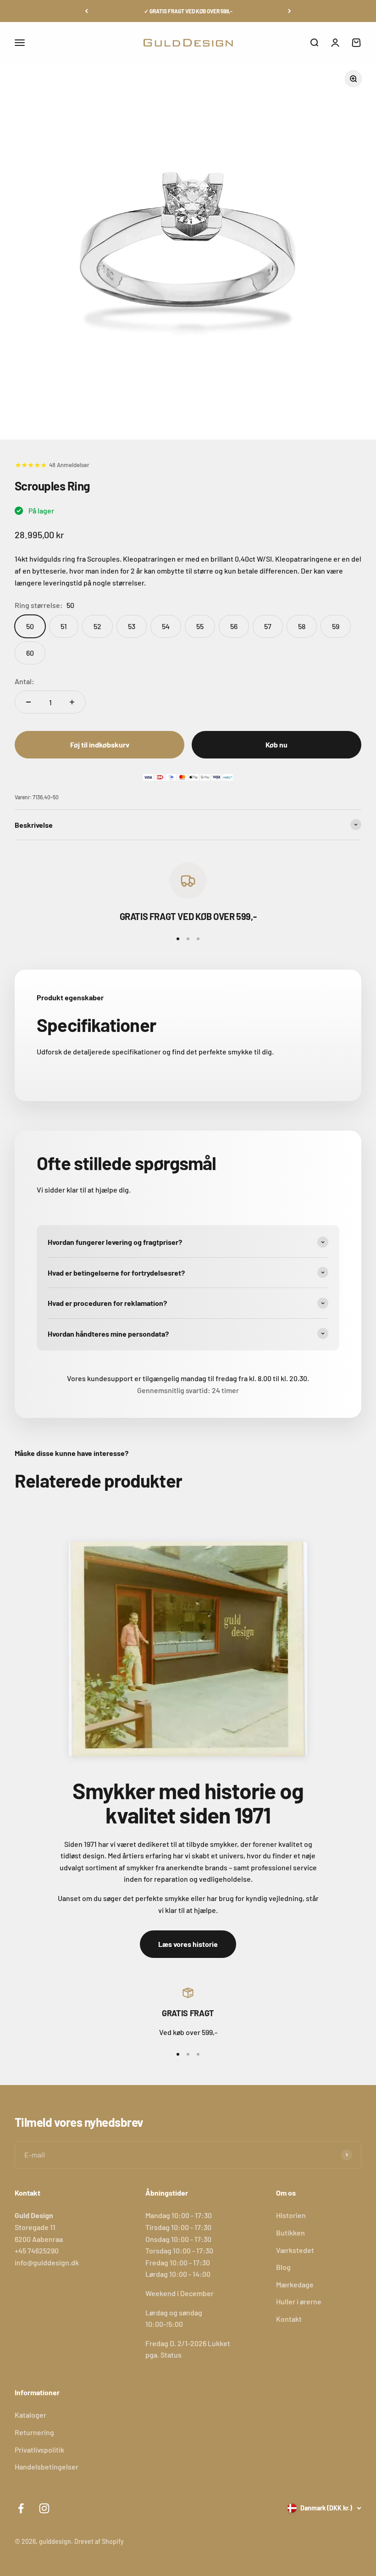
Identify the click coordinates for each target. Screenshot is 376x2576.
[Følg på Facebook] (21, 2508)
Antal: (25, 681)
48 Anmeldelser (69, 465)
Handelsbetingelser (47, 2467)
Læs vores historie (188, 1944)
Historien (291, 2215)
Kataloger (30, 2415)
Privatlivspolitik (39, 2450)
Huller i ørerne (299, 2301)
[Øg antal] (72, 702)
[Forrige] (86, 11)
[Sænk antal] (28, 702)
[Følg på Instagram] (44, 2508)
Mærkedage (295, 2284)
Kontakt (289, 2319)
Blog (283, 2267)
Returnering (34, 2432)
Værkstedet (295, 2250)
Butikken (290, 2233)
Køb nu (276, 744)
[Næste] (290, 11)
